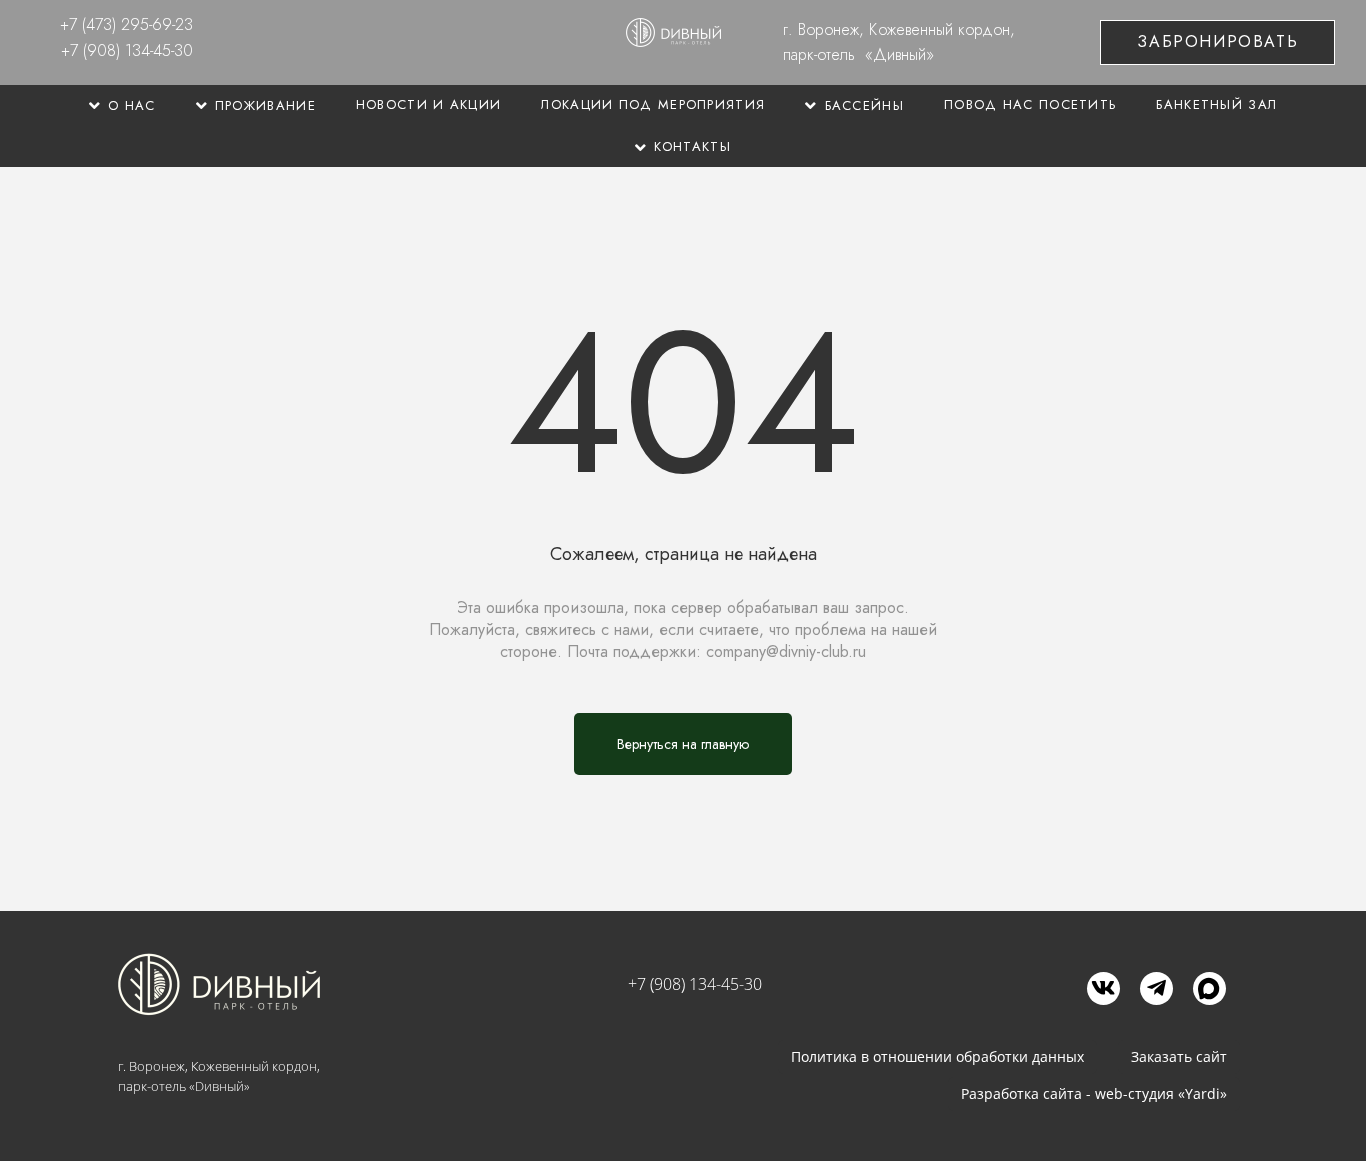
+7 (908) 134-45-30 (127, 50)
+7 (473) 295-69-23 (126, 24)
